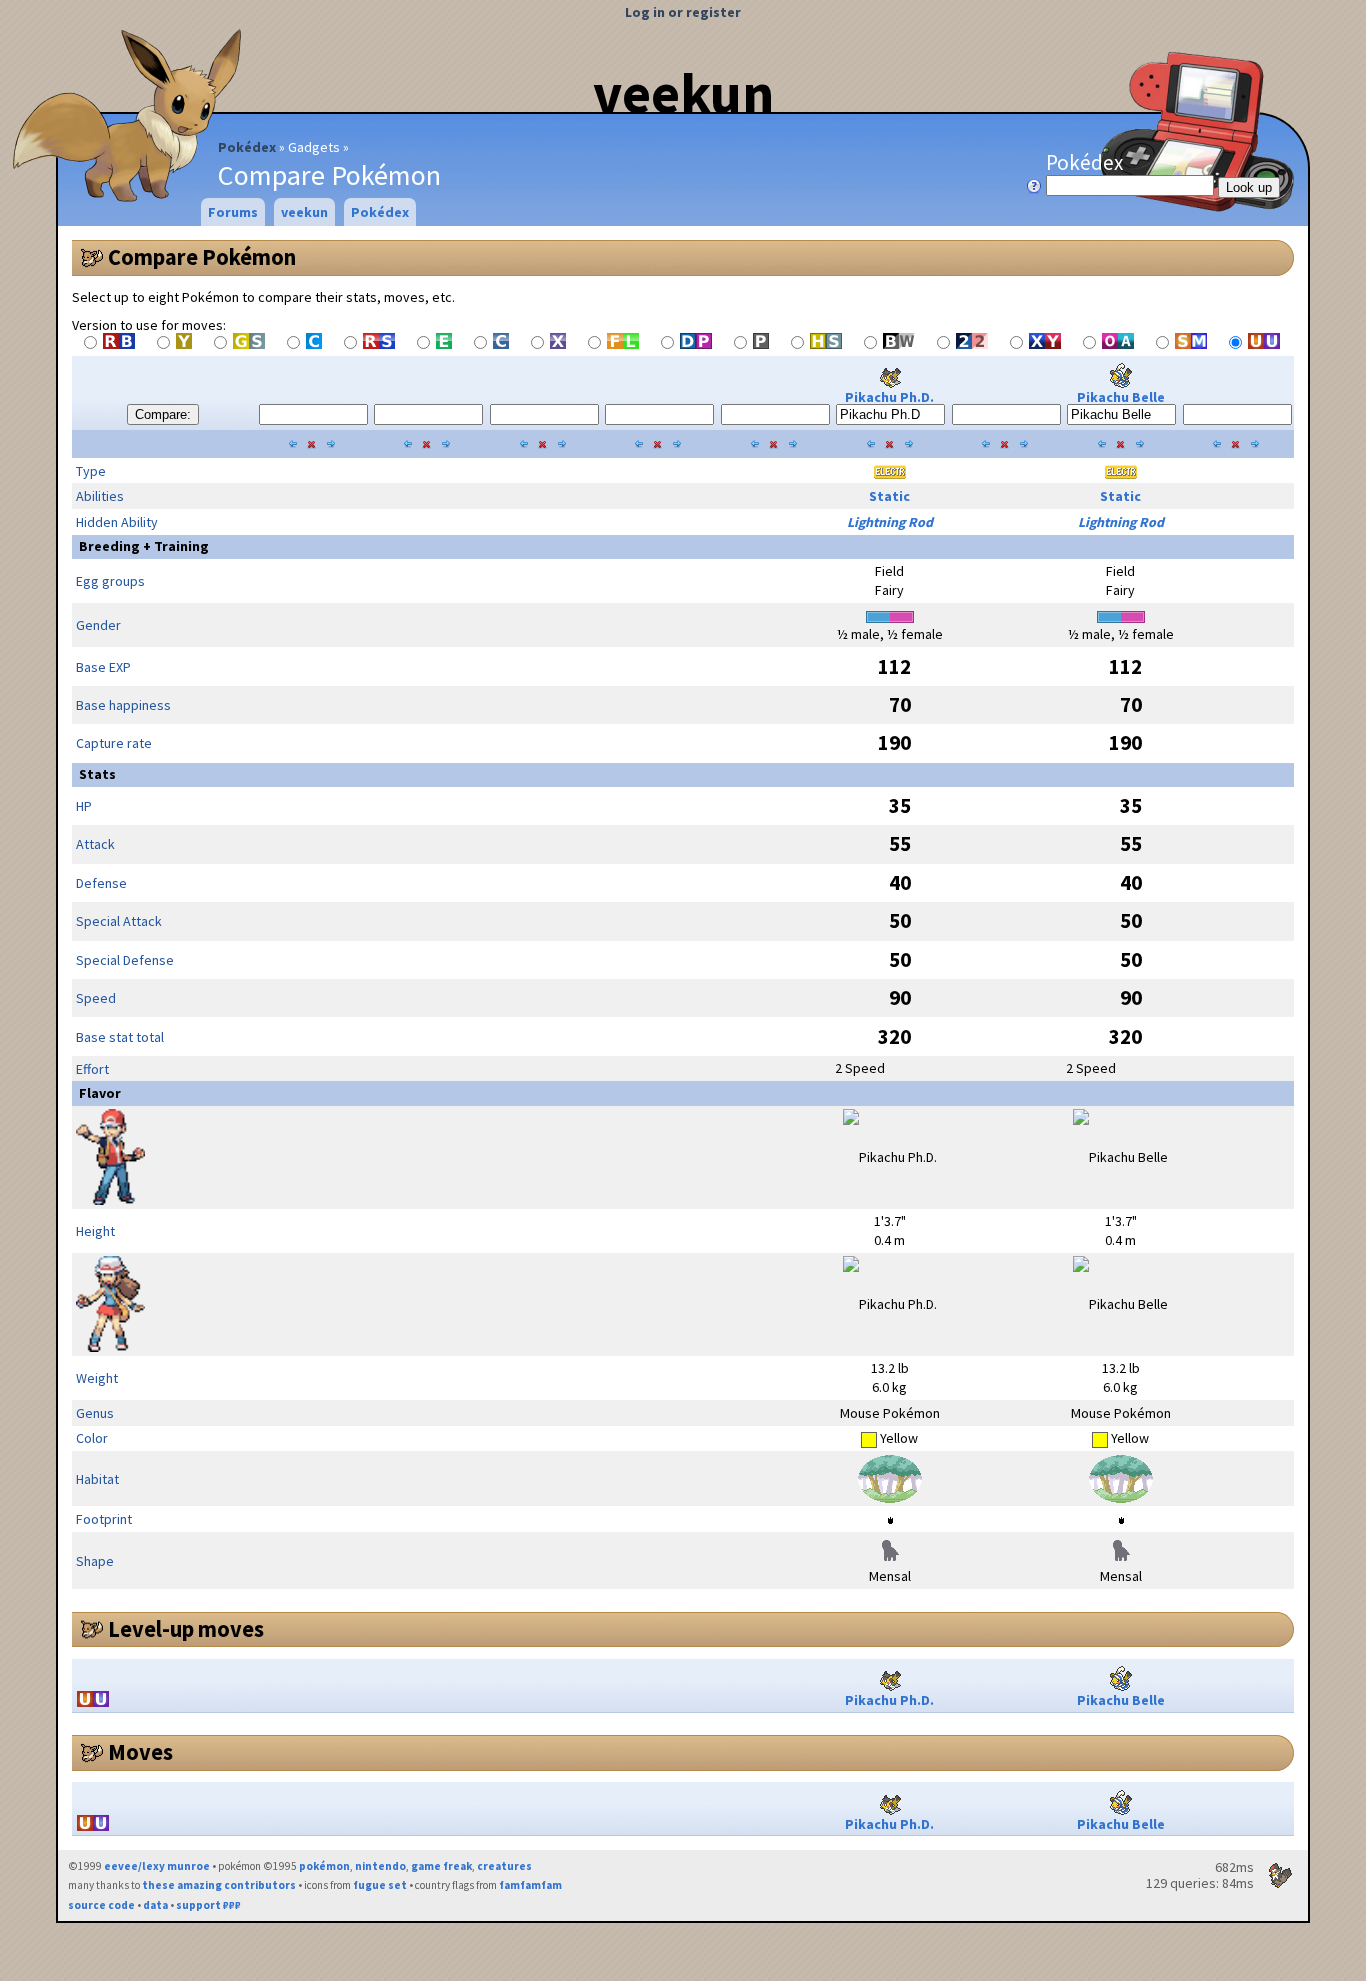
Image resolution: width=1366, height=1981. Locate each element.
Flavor (100, 1093)
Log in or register (683, 12)
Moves (140, 1752)
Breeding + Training (144, 546)
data (155, 1905)
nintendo (380, 1866)
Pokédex (247, 147)
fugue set (380, 1885)
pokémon (324, 1866)
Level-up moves (186, 1629)
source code (101, 1905)
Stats (97, 774)
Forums (233, 212)
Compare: (163, 414)
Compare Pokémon (202, 257)
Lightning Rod (890, 522)
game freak (441, 1866)
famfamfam (530, 1885)
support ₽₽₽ (208, 1905)
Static (889, 496)
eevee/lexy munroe (157, 1866)
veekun (683, 93)
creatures (504, 1866)
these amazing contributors (219, 1885)
